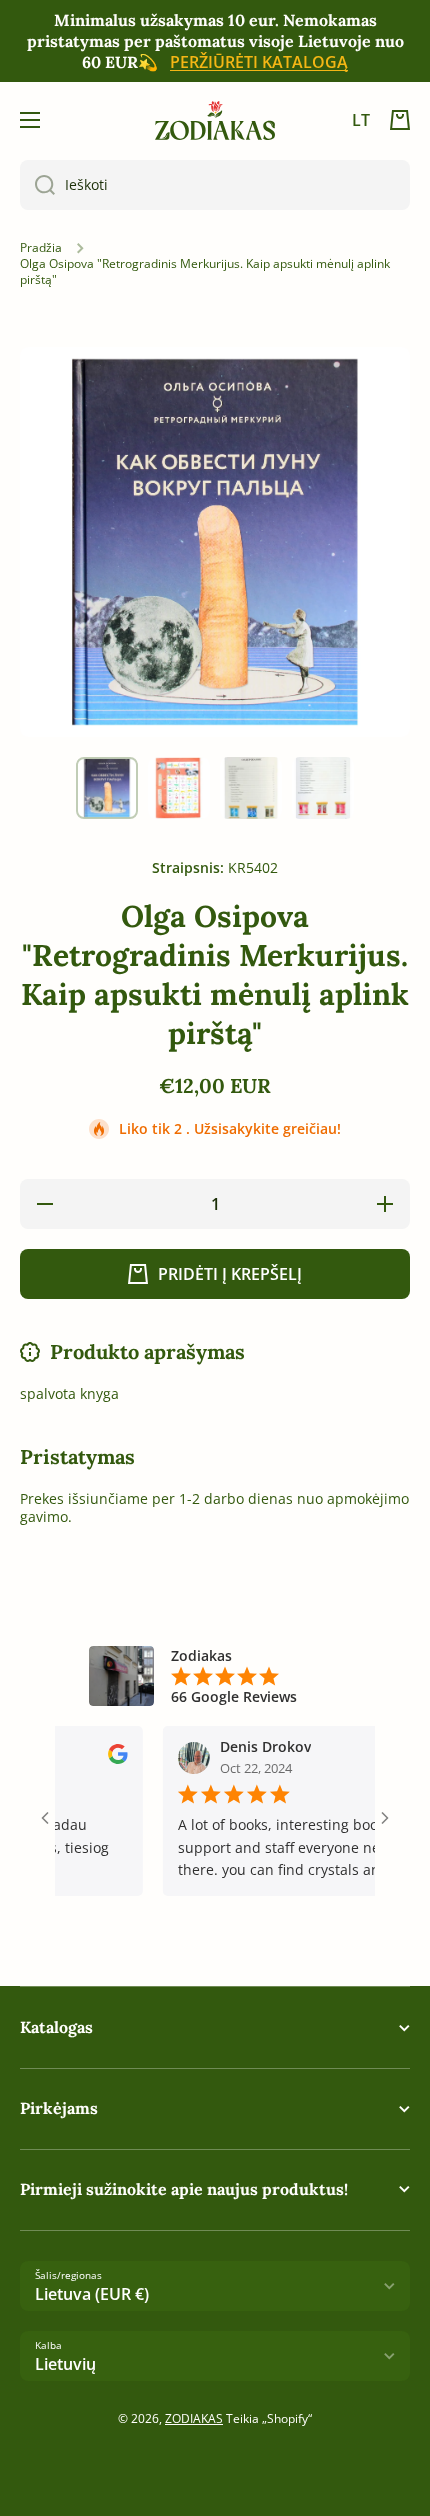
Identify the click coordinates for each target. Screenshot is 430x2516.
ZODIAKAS (194, 2418)
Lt (361, 120)
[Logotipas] (215, 120)
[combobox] (215, 185)
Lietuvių (65, 2364)
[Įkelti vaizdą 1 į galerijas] (107, 788)
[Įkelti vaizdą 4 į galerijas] (323, 788)
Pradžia (41, 248)
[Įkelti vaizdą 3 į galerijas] (251, 788)
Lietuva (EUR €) (92, 2294)
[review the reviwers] (95, 1758)
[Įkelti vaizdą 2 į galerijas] (179, 788)
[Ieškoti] (37, 185)
